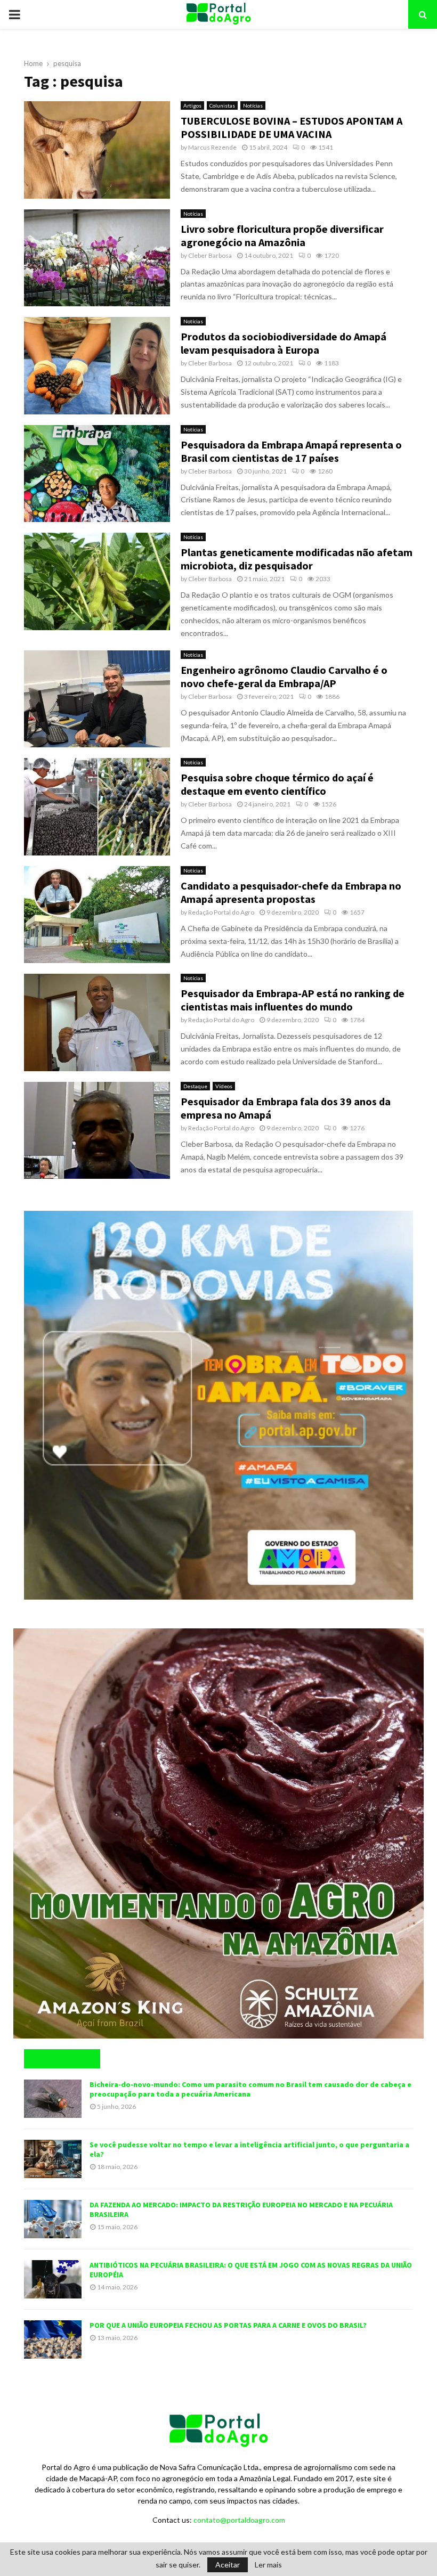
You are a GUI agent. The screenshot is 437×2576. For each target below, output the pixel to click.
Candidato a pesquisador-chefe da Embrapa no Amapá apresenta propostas (291, 892)
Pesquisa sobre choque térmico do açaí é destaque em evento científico (277, 784)
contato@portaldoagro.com (239, 2520)
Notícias (253, 105)
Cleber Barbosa (210, 255)
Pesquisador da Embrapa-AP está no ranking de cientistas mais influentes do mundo (293, 1000)
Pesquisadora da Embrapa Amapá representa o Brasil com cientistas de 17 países (291, 451)
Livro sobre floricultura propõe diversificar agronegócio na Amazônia (282, 235)
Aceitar (228, 2565)
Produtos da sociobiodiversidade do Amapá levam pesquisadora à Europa (284, 343)
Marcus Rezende (212, 147)
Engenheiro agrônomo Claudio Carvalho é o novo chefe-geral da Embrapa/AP (284, 676)
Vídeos (224, 1086)
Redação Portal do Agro (221, 912)
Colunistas (222, 105)
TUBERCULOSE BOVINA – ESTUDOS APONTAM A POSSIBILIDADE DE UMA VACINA (292, 127)
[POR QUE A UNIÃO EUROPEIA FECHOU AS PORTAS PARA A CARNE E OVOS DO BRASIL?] (53, 2339)
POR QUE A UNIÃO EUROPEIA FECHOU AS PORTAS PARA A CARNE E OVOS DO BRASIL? (228, 2325)
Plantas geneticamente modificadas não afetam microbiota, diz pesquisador (297, 559)
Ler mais (268, 2565)
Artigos (192, 105)
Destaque (195, 1086)
